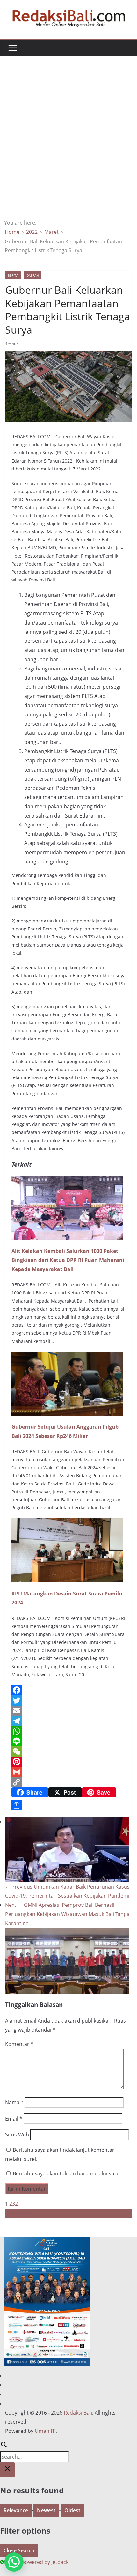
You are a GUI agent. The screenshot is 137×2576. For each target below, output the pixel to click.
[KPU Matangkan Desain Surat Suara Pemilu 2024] (67, 1523)
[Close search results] (7, 2470)
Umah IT (45, 2431)
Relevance (16, 2510)
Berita (13, 275)
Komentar (19, 2044)
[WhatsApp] (68, 1731)
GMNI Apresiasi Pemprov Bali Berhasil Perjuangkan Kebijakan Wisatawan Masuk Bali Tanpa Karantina (67, 1914)
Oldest (72, 2510)
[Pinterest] (68, 1762)
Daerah (32, 275)
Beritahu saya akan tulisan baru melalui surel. (67, 2173)
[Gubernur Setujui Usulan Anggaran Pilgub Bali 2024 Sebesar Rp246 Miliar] (67, 1356)
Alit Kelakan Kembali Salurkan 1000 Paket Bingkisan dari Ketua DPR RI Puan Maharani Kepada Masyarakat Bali (68, 1260)
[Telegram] (68, 1721)
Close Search (19, 2550)
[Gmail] (68, 1772)
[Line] (68, 1741)
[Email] (68, 1711)
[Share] (68, 1805)
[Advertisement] (68, 146)
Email (14, 2119)
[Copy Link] (68, 1782)
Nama (14, 2102)
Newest (46, 2510)
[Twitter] (68, 1700)
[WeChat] (68, 1751)
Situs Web (17, 2135)
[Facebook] (68, 1690)
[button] (14, 2562)
